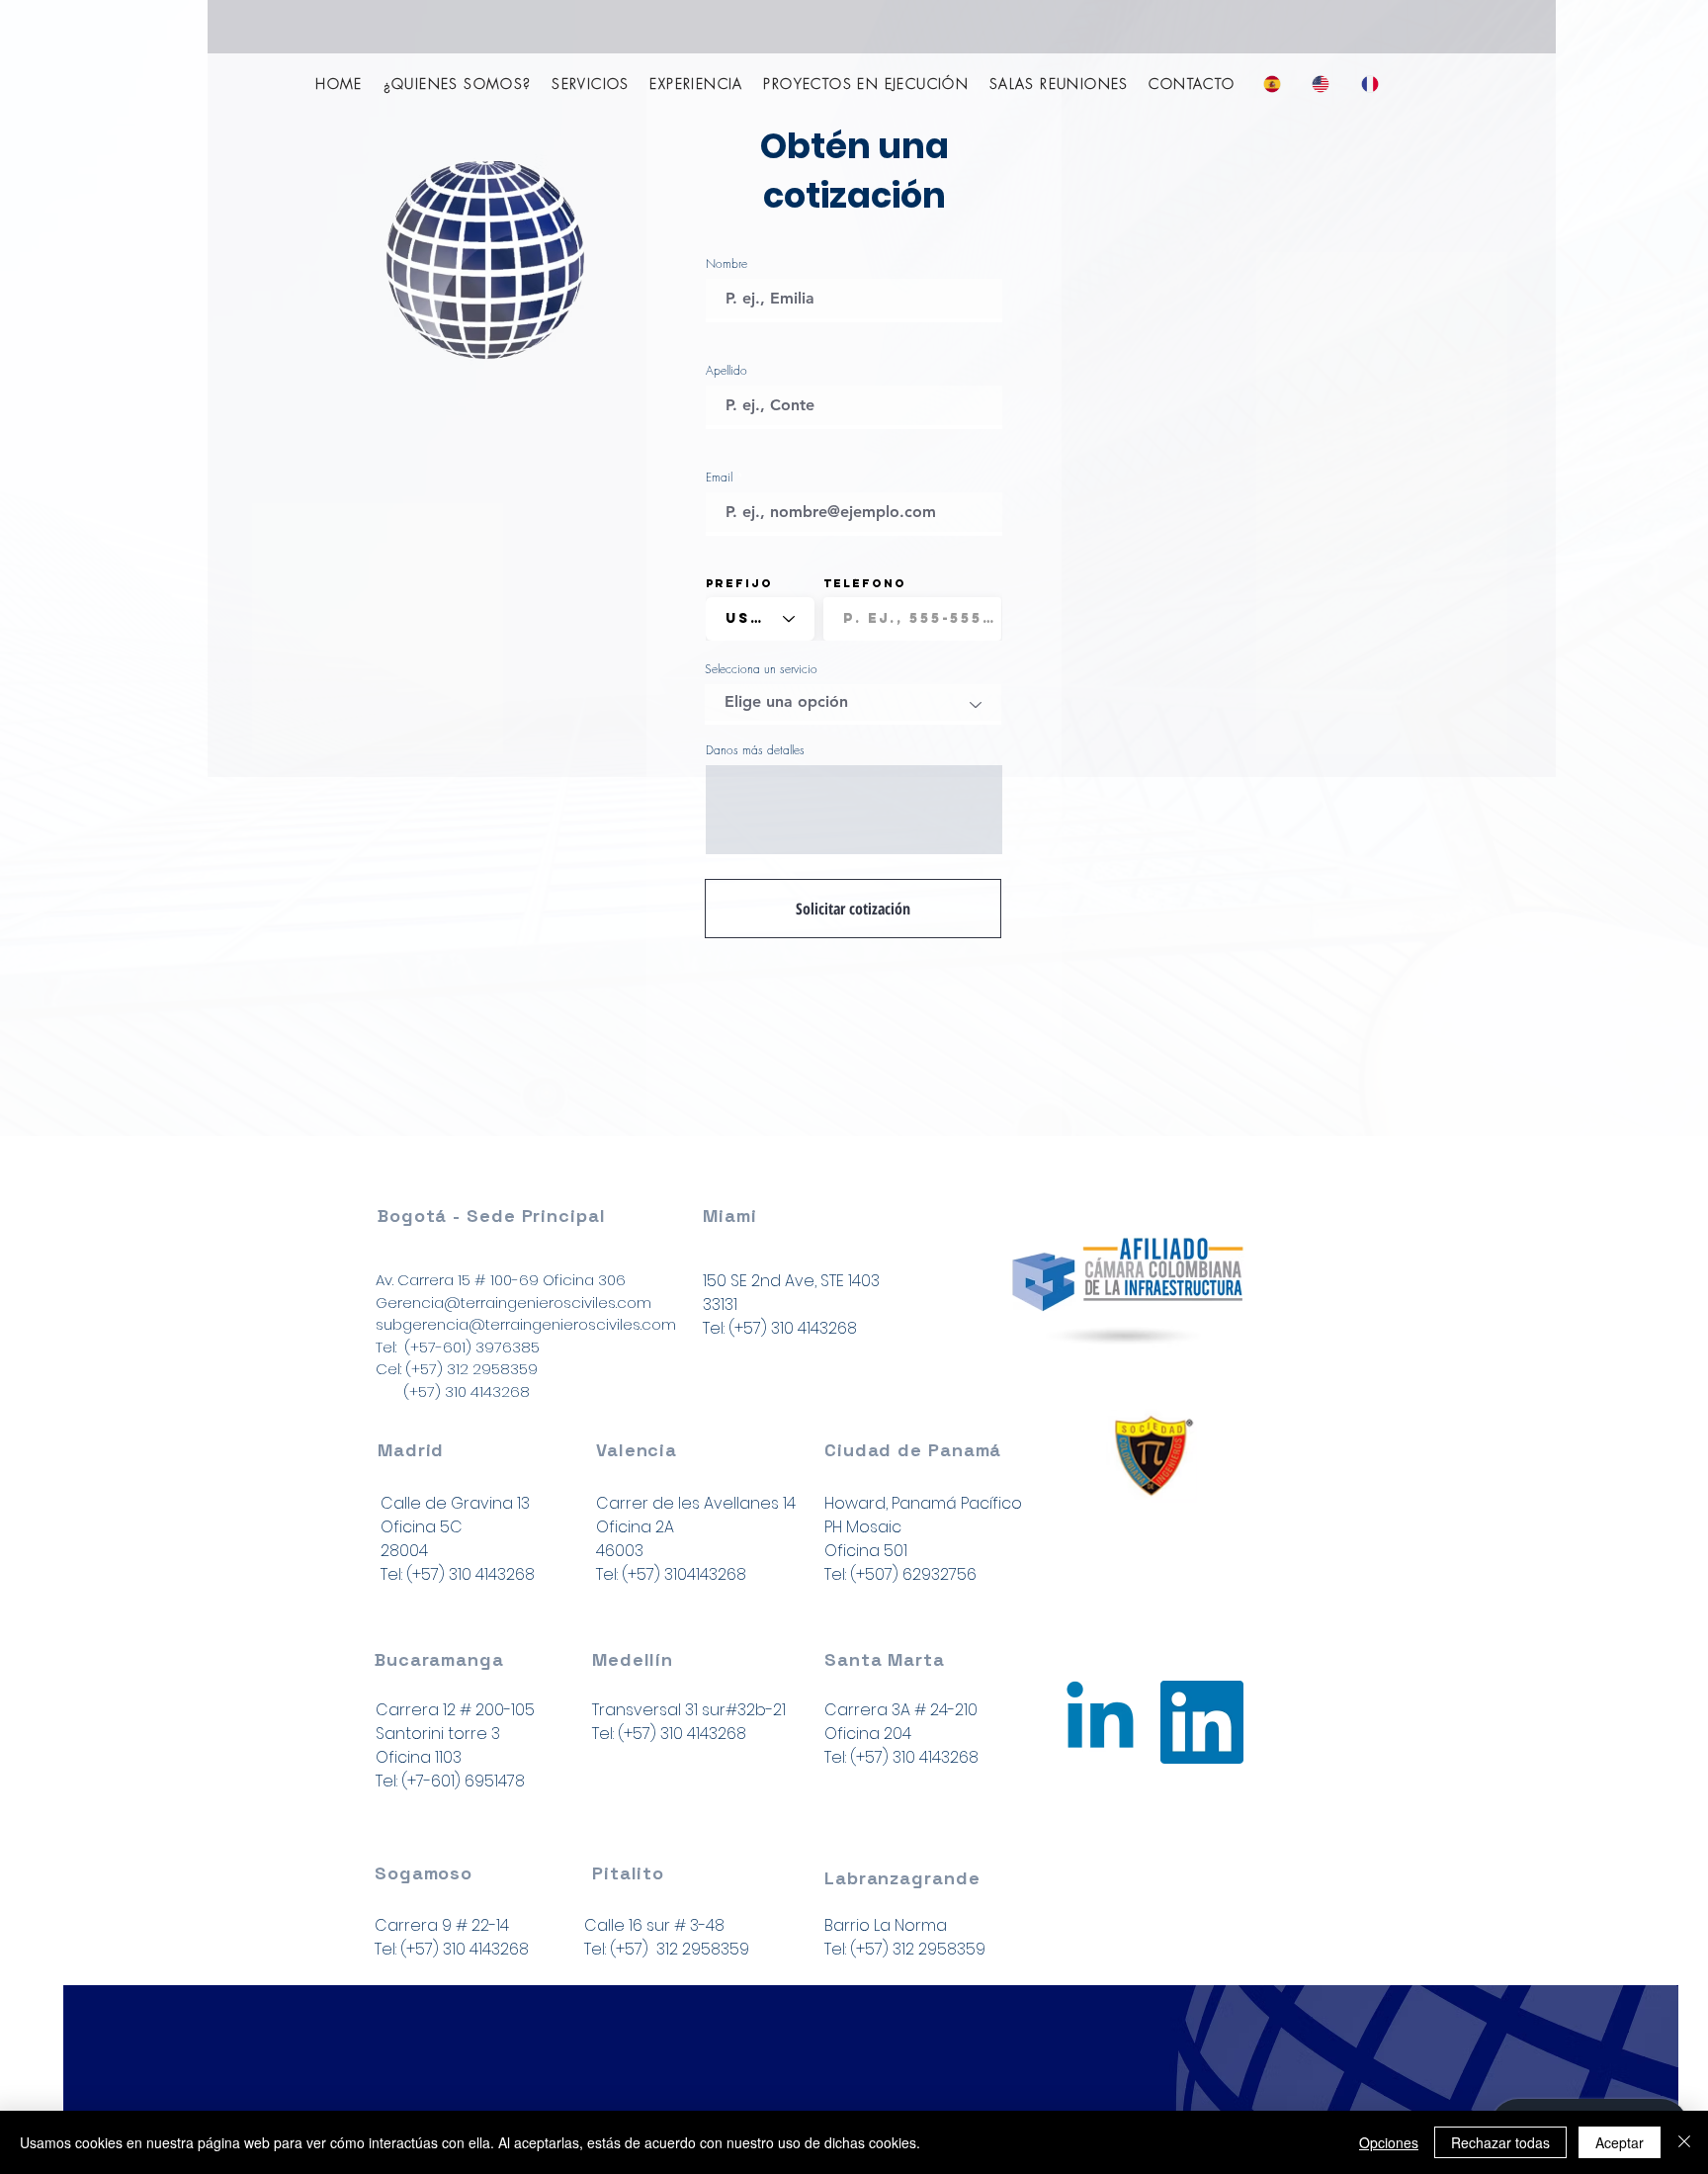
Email (719, 478)
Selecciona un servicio (761, 669)
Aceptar (1620, 2142)
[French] (1370, 84)
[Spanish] (1273, 84)
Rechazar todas (1500, 2142)
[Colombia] (1202, 1722)
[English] (1321, 84)
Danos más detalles (755, 750)
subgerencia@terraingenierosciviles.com (526, 1324)
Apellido (726, 371)
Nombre (726, 264)
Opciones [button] (1389, 2142)
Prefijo (739, 583)
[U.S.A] (1100, 1722)
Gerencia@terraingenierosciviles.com (513, 1303)
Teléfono (865, 583)
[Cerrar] (1684, 2142)
